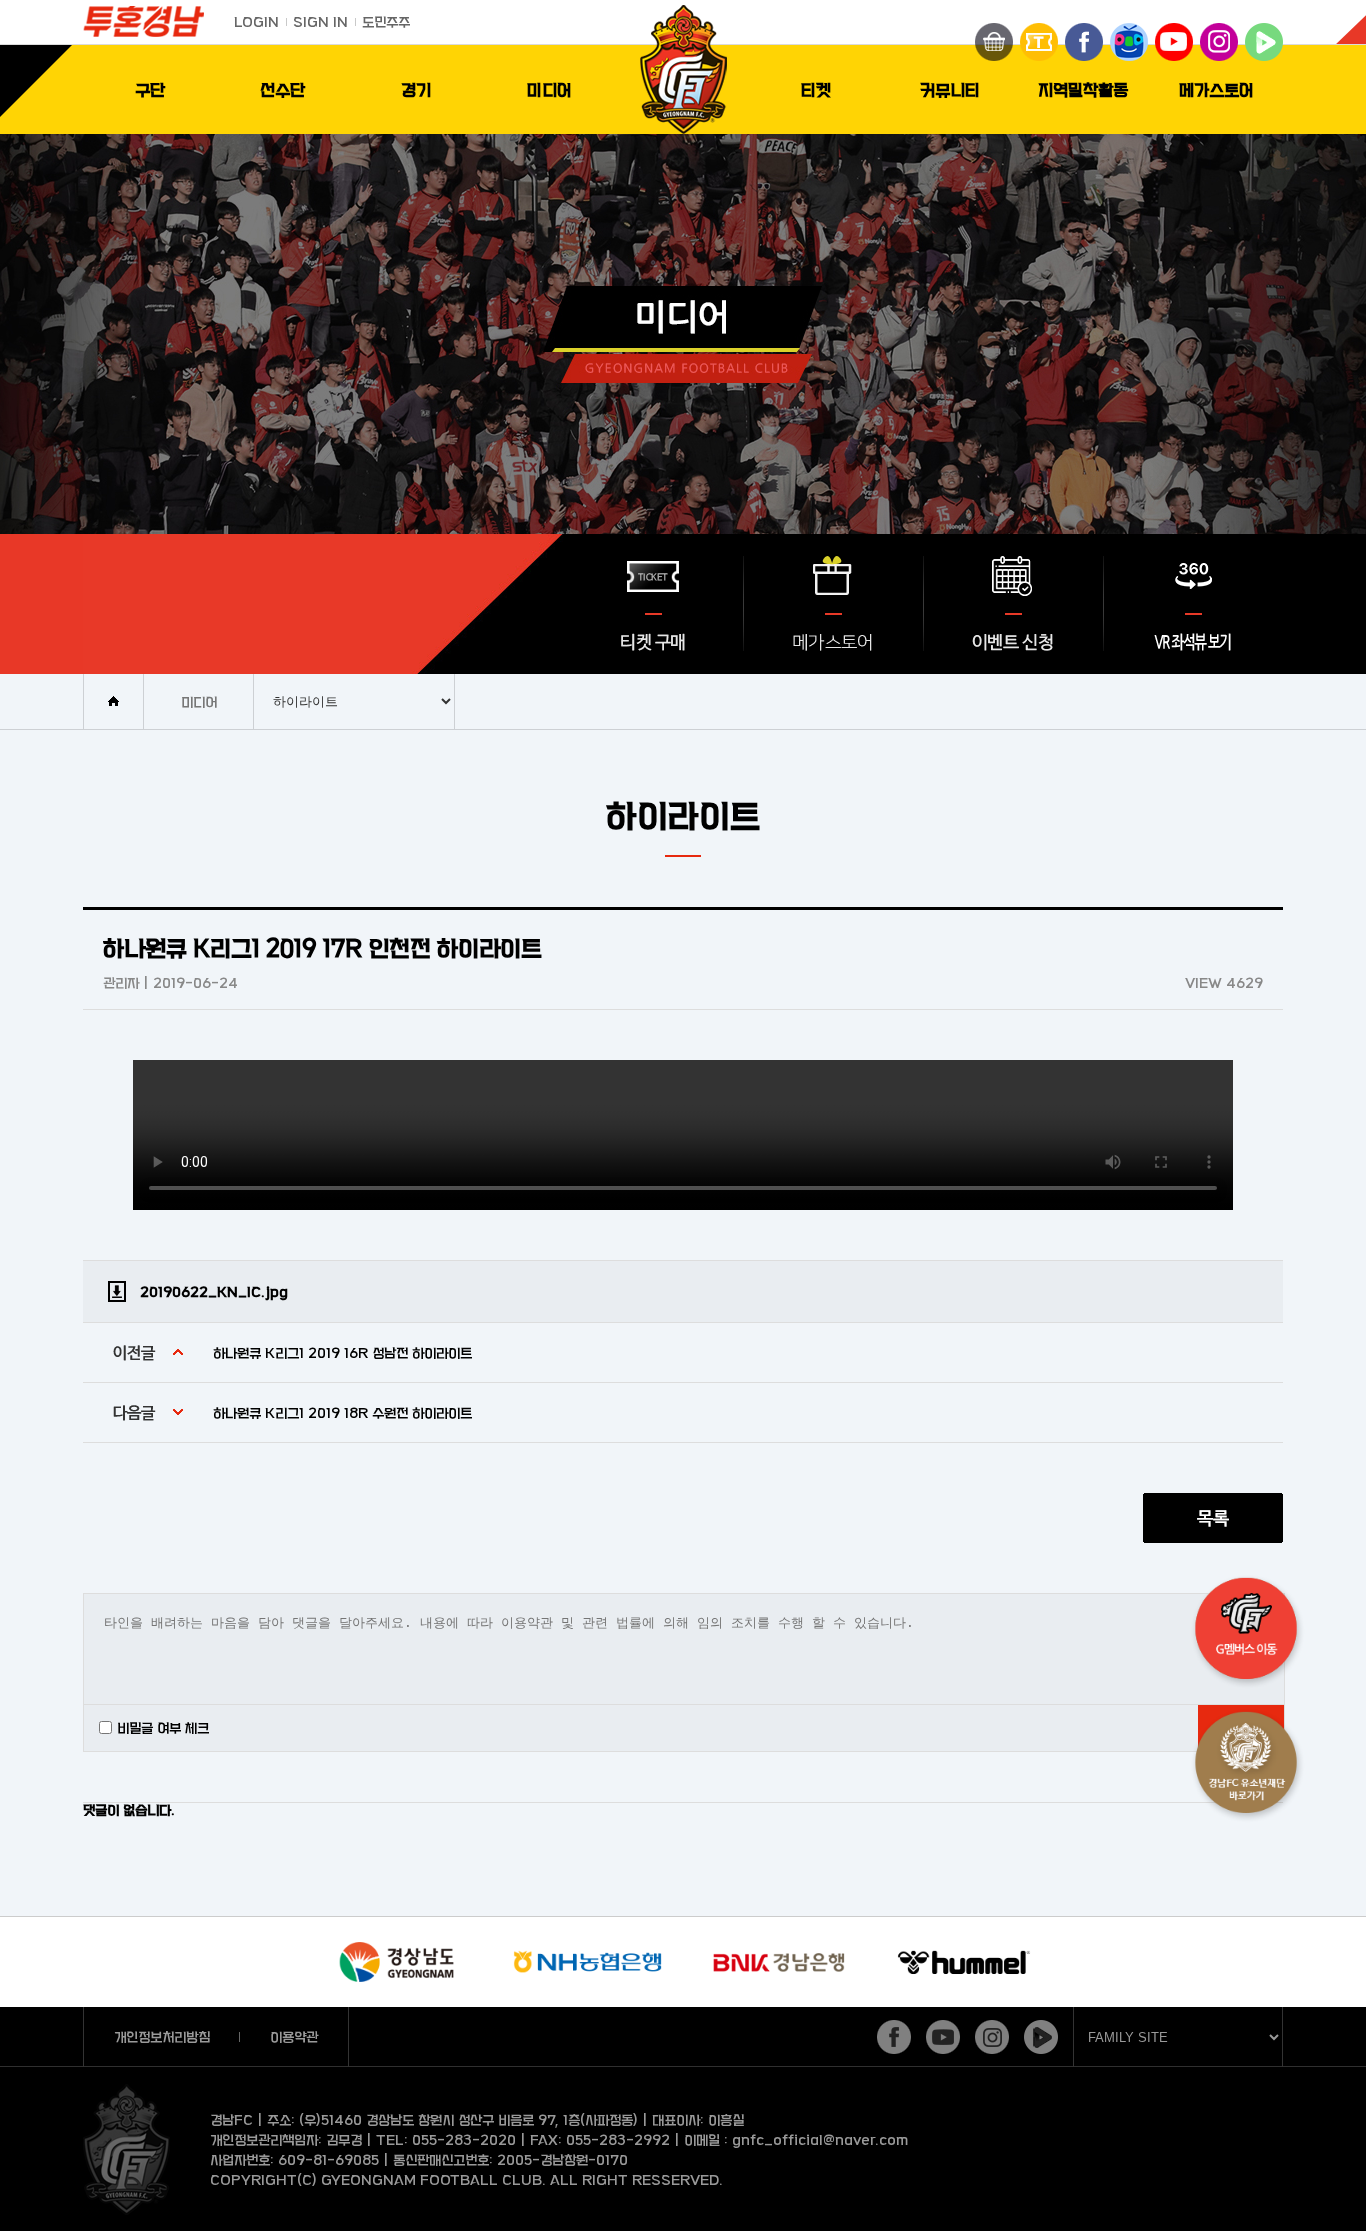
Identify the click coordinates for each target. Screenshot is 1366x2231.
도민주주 (386, 21)
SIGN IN (320, 21)
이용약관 (294, 2036)
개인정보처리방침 (162, 2036)
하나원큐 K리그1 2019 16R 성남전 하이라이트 (342, 1352)
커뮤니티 (950, 89)
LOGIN (256, 21)
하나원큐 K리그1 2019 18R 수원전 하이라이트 (342, 1412)
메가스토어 (1216, 89)
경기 (416, 89)
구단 (150, 89)
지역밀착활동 (1083, 89)
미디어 (549, 89)
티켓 (816, 89)
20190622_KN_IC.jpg (214, 1291)
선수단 (282, 89)
